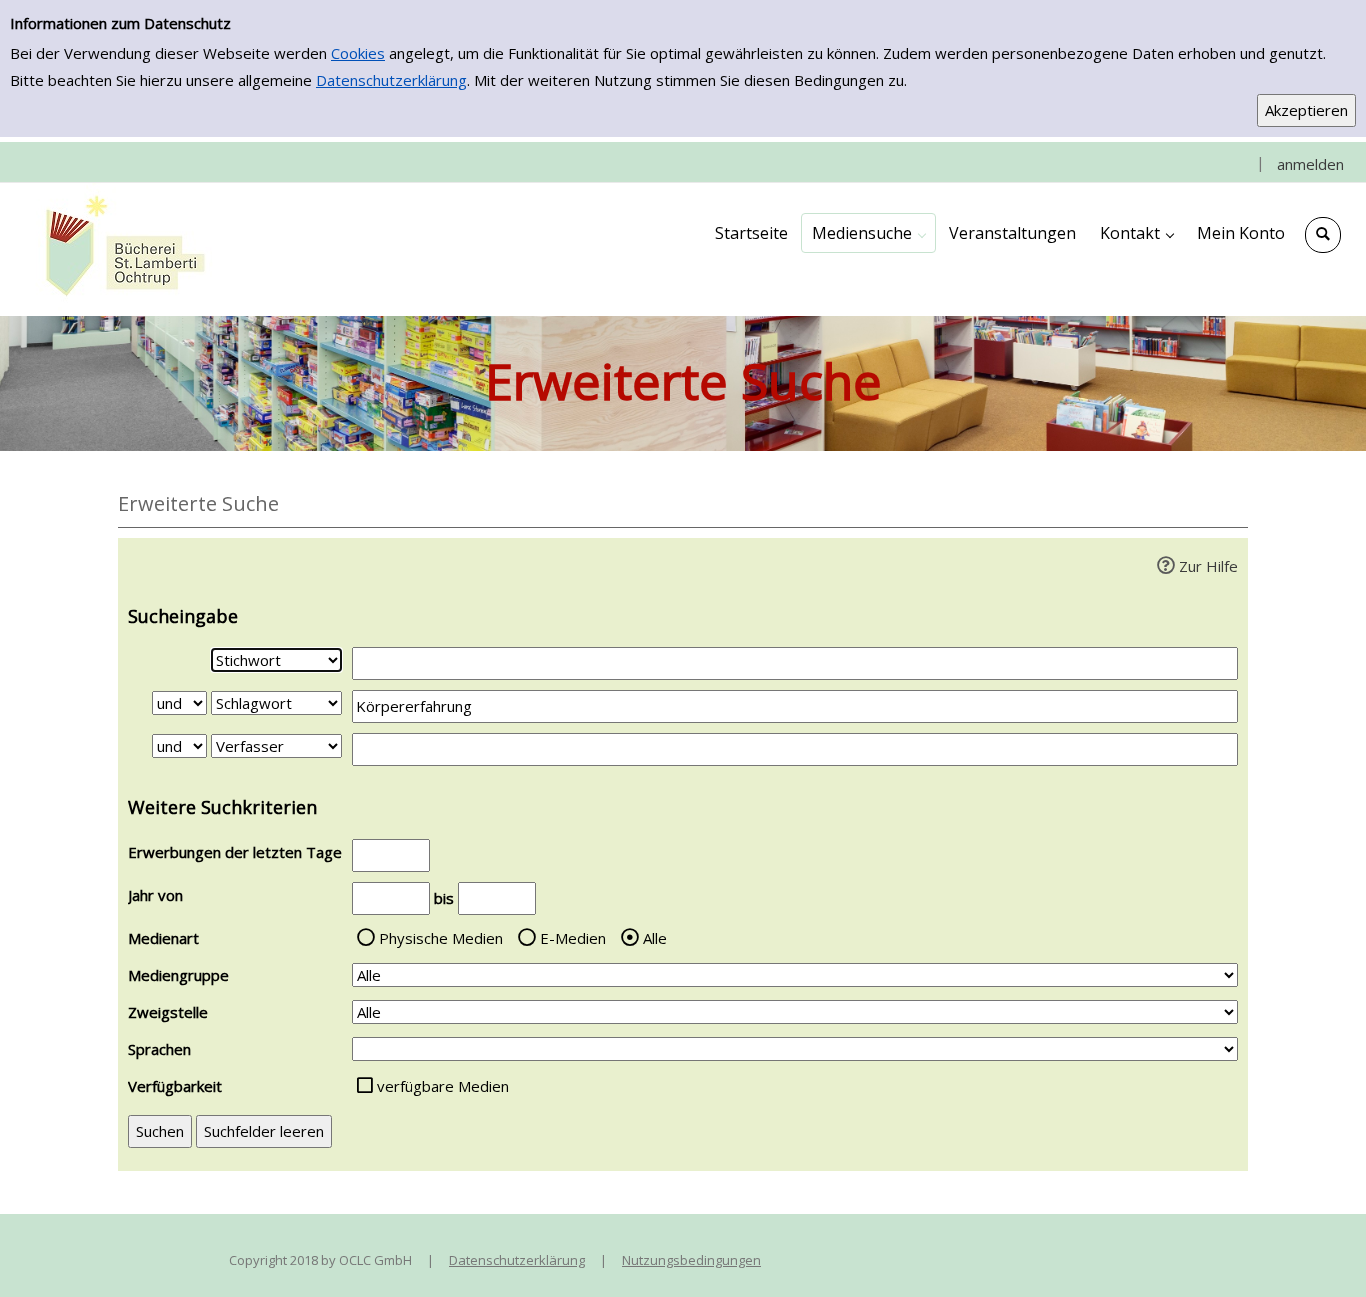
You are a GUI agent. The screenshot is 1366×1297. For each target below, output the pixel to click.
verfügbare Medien (443, 1086)
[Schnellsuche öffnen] (1323, 235)
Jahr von (155, 895)
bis (444, 898)
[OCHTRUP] (120, 248)
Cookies (358, 53)
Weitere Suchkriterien (222, 807)
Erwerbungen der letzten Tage (235, 852)
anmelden (1310, 164)
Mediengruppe (178, 975)
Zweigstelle (168, 1012)
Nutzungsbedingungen (691, 1260)
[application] (868, 233)
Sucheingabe (183, 616)
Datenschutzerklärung (391, 80)
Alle (655, 938)
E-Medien (573, 938)
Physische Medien (441, 938)
